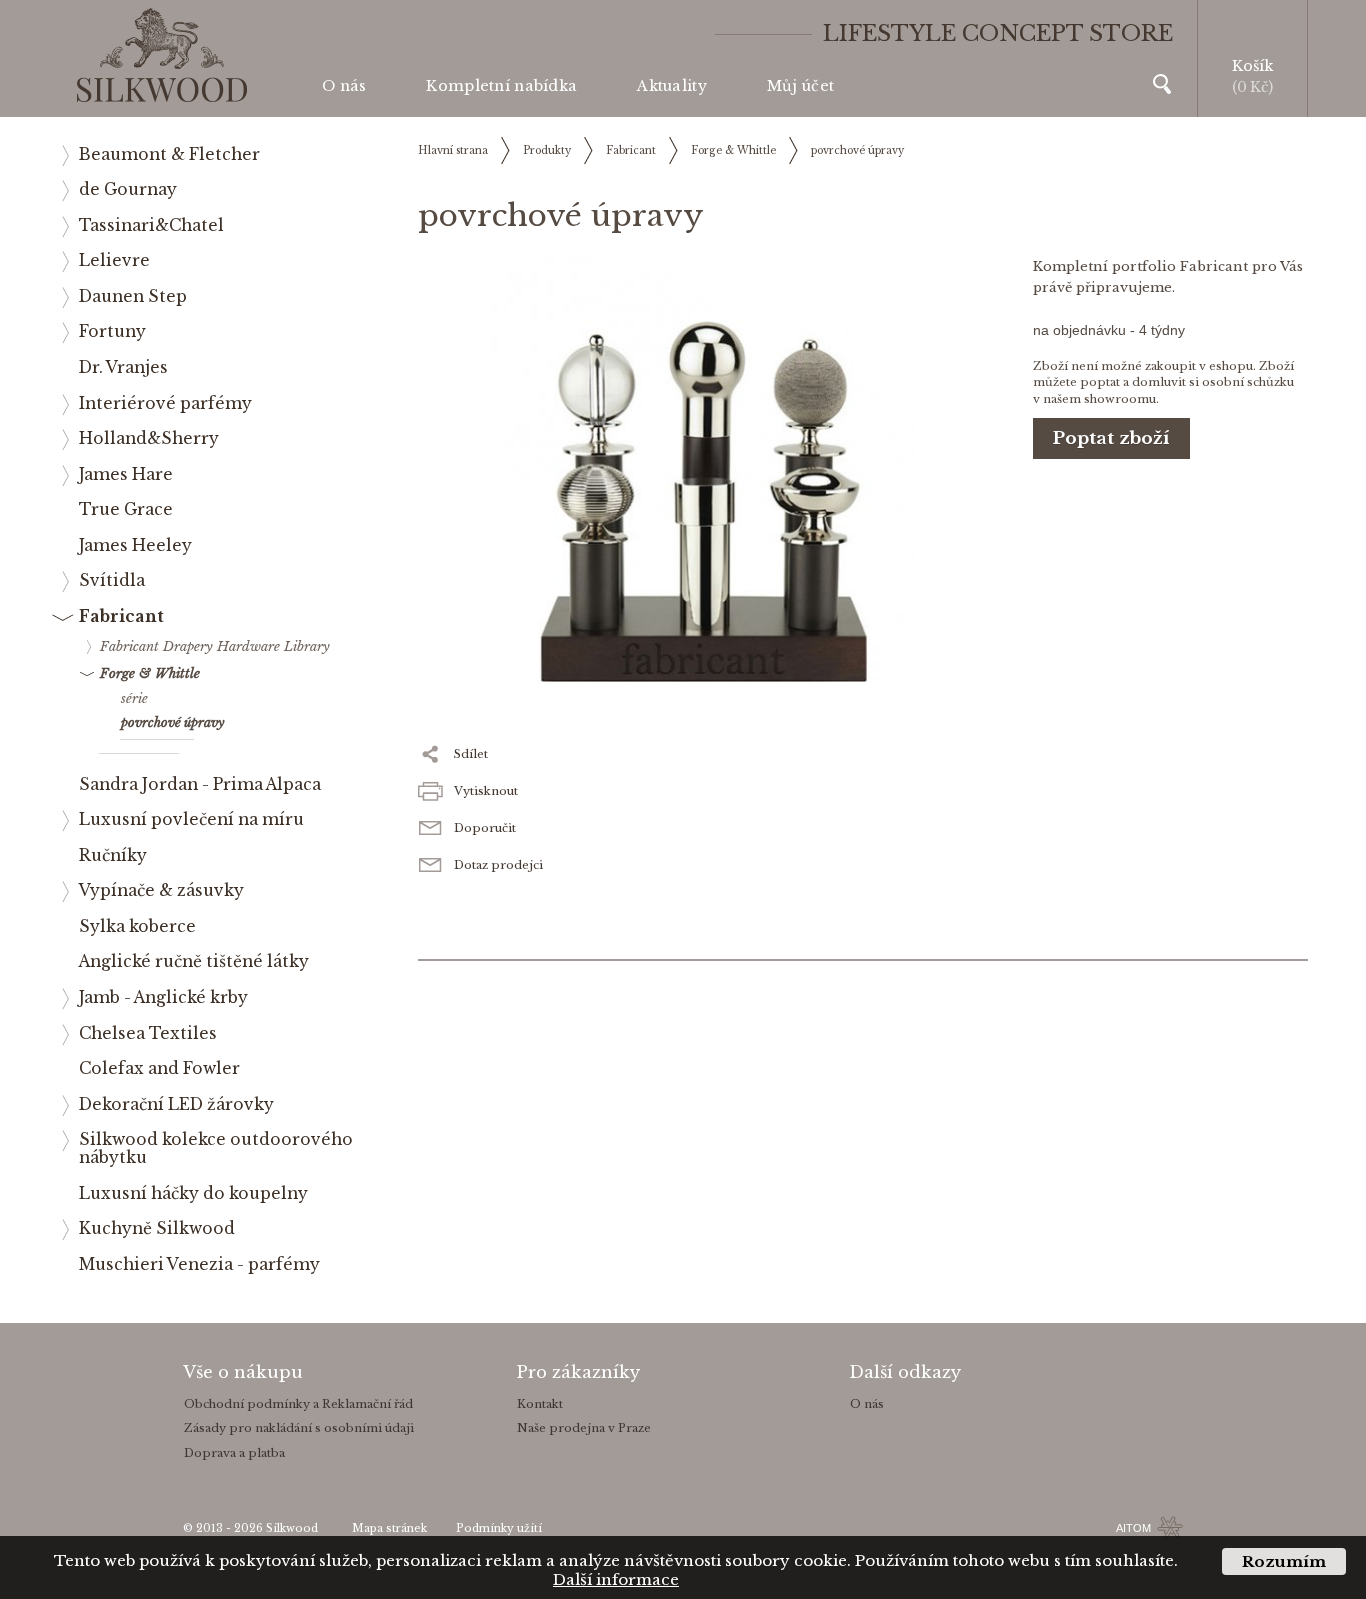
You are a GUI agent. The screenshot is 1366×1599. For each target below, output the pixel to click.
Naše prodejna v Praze (584, 1428)
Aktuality (672, 86)
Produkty (547, 150)
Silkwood (292, 1528)
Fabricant (631, 150)
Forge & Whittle (733, 150)
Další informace (616, 1579)
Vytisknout (486, 791)
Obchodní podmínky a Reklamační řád (298, 1404)
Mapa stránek (389, 1528)
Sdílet (471, 754)
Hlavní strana (453, 150)
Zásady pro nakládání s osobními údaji (299, 1428)
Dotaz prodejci (498, 865)
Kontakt (540, 1404)
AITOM (1133, 1528)
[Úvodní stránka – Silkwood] (162, 55)
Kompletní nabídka (501, 86)
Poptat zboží (1111, 438)
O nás (344, 86)
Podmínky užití (499, 1528)
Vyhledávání (1162, 84)
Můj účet (800, 86)
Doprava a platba (234, 1453)
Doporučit (485, 828)
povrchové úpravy (857, 150)
